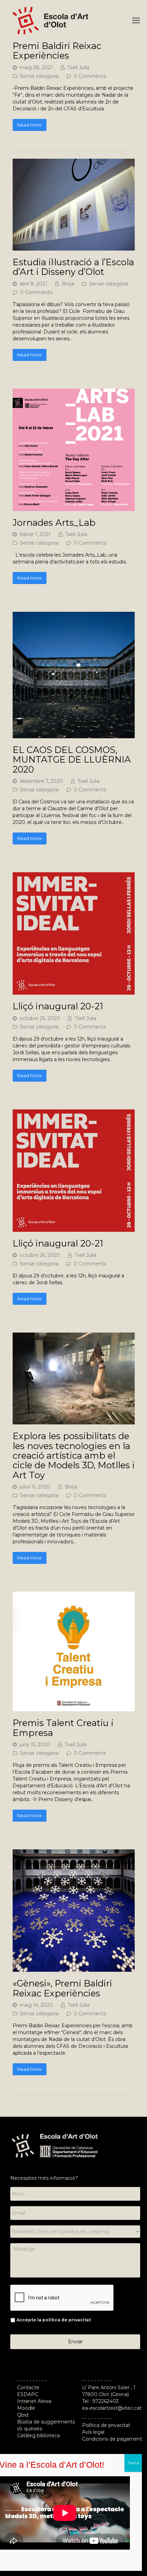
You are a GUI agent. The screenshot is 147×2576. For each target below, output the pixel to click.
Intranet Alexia (34, 2401)
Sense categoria (39, 76)
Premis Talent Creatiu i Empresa (63, 1728)
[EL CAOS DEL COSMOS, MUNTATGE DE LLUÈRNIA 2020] (74, 735)
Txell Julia (78, 68)
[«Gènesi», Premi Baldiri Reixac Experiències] (74, 1968)
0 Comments (90, 76)
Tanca (133, 2463)
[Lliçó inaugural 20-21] (74, 991)
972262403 (105, 2401)
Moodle (27, 2408)
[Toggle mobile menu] (136, 21)
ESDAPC (28, 2394)
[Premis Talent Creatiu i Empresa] (74, 1708)
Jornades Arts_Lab (54, 523)
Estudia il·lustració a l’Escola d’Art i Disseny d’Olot (73, 267)
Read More (29, 125)
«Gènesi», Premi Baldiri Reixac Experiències (62, 1988)
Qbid (23, 2415)
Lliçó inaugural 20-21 (58, 1006)
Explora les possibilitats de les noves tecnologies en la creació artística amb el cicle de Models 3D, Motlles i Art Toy (74, 1455)
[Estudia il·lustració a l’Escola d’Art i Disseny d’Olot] (74, 247)
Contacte (28, 2387)
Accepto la (54, 2320)
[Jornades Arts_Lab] (74, 508)
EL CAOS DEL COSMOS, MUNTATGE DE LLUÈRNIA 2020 (72, 760)
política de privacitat (67, 2320)
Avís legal (93, 2432)
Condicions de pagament (112, 2439)
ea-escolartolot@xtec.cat (112, 2408)
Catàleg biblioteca (38, 2435)
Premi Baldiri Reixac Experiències (57, 51)
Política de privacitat (106, 2425)
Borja (68, 284)
